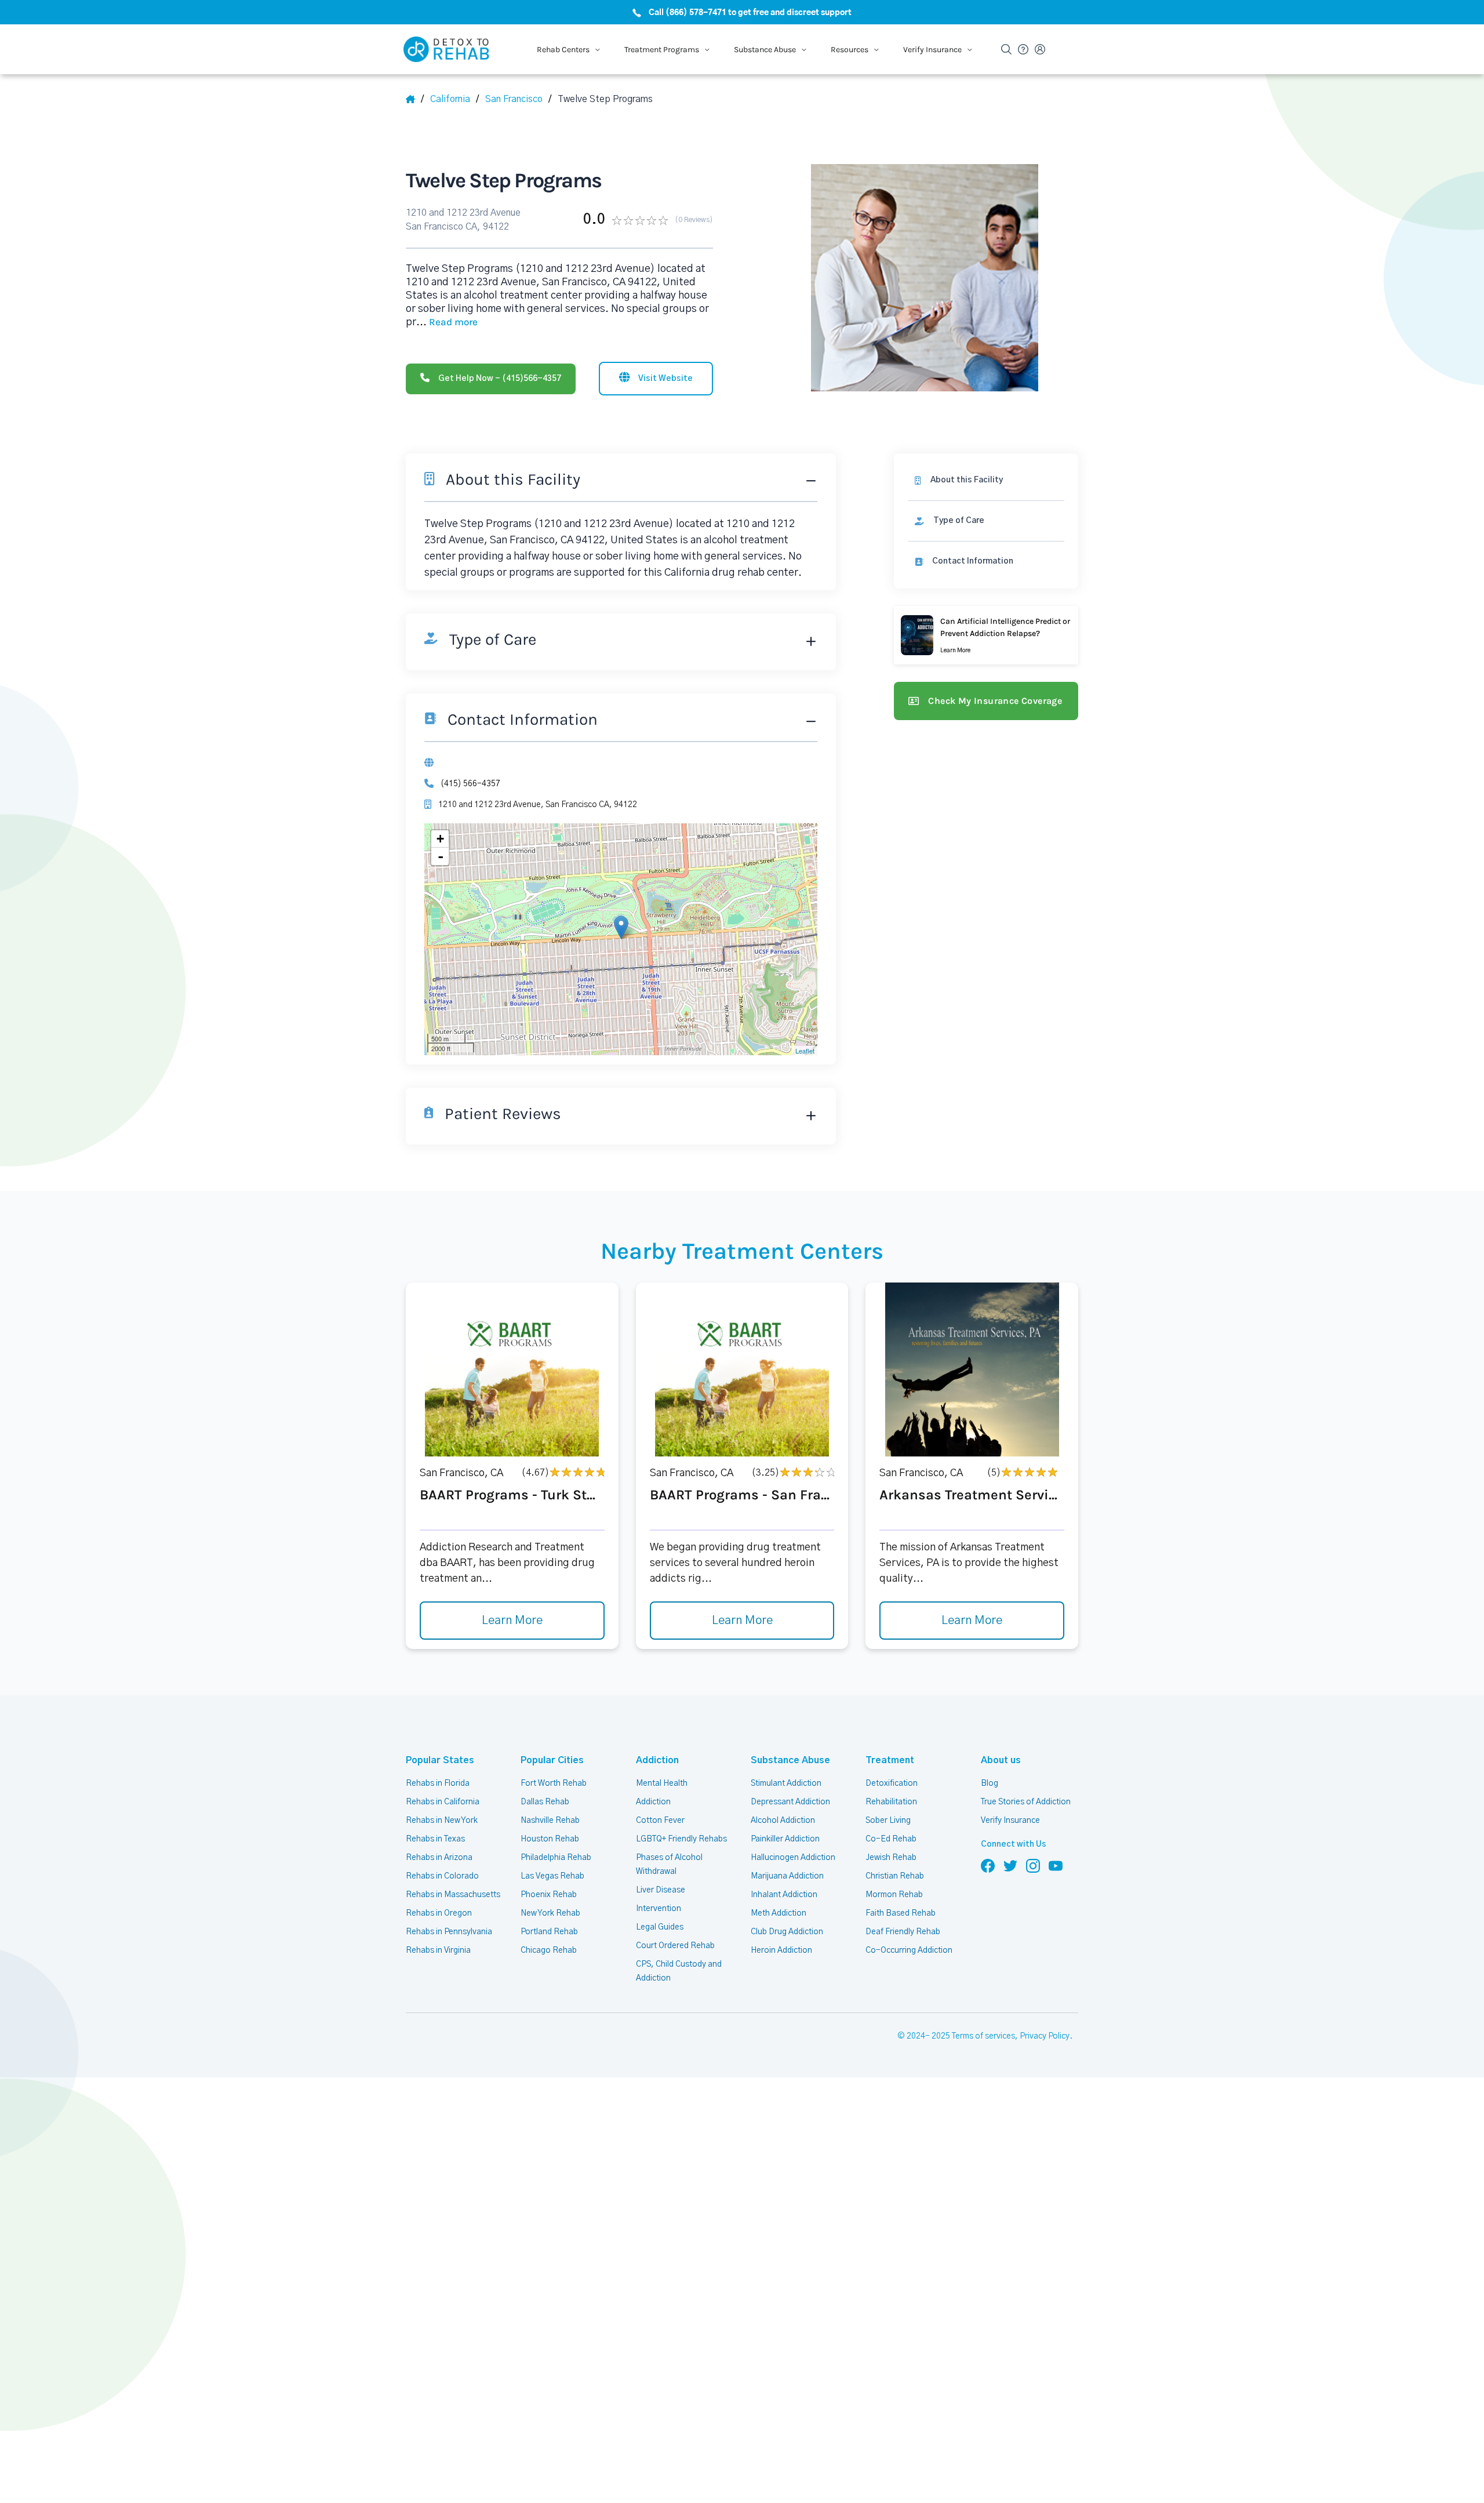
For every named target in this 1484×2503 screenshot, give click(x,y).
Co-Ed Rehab (891, 1839)
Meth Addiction (779, 1913)
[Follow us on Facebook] (988, 1865)
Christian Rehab (895, 1876)
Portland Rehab (549, 1932)
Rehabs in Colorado (442, 1876)
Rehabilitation (891, 1802)
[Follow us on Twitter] (1010, 1865)
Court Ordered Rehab (675, 1946)
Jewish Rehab (891, 1858)
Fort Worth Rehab (554, 1783)
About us (1001, 1760)
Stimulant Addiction (786, 1783)
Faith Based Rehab (901, 1913)
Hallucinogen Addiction (793, 1858)
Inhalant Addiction (784, 1895)
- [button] (441, 856)
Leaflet (805, 1051)
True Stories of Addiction (1026, 1802)
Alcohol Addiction (783, 1821)
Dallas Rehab (545, 1802)
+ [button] (440, 839)
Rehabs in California (443, 1802)
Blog (990, 1783)
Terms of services (983, 2036)
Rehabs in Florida (438, 1783)
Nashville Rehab (550, 1821)
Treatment (890, 1760)
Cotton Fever (660, 1821)
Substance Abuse (790, 1760)
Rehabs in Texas (435, 1839)
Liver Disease (661, 1890)
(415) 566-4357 (470, 784)
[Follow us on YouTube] (1056, 1865)
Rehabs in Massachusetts (453, 1895)
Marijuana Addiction (787, 1876)
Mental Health (662, 1783)
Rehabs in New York (442, 1821)
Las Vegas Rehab (552, 1876)
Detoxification (892, 1783)
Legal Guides (660, 1927)
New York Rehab (550, 1913)
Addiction (657, 1760)
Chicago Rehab (549, 1950)
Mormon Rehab (894, 1895)
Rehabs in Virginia (438, 1950)
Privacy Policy (1045, 2036)
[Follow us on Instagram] (1033, 1865)
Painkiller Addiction (785, 1839)
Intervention (659, 1909)
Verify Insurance (1010, 1821)
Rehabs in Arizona (439, 1858)
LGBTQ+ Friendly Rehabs (681, 1839)
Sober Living (888, 1821)
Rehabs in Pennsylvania (449, 1932)
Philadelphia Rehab (556, 1858)
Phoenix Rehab (549, 1895)
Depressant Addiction (790, 1802)
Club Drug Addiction (787, 1932)
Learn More (512, 1621)
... (447, 322)
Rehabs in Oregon (439, 1913)
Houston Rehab (550, 1839)
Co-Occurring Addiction (909, 1950)
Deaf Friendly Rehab (903, 1932)
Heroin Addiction (781, 1950)
